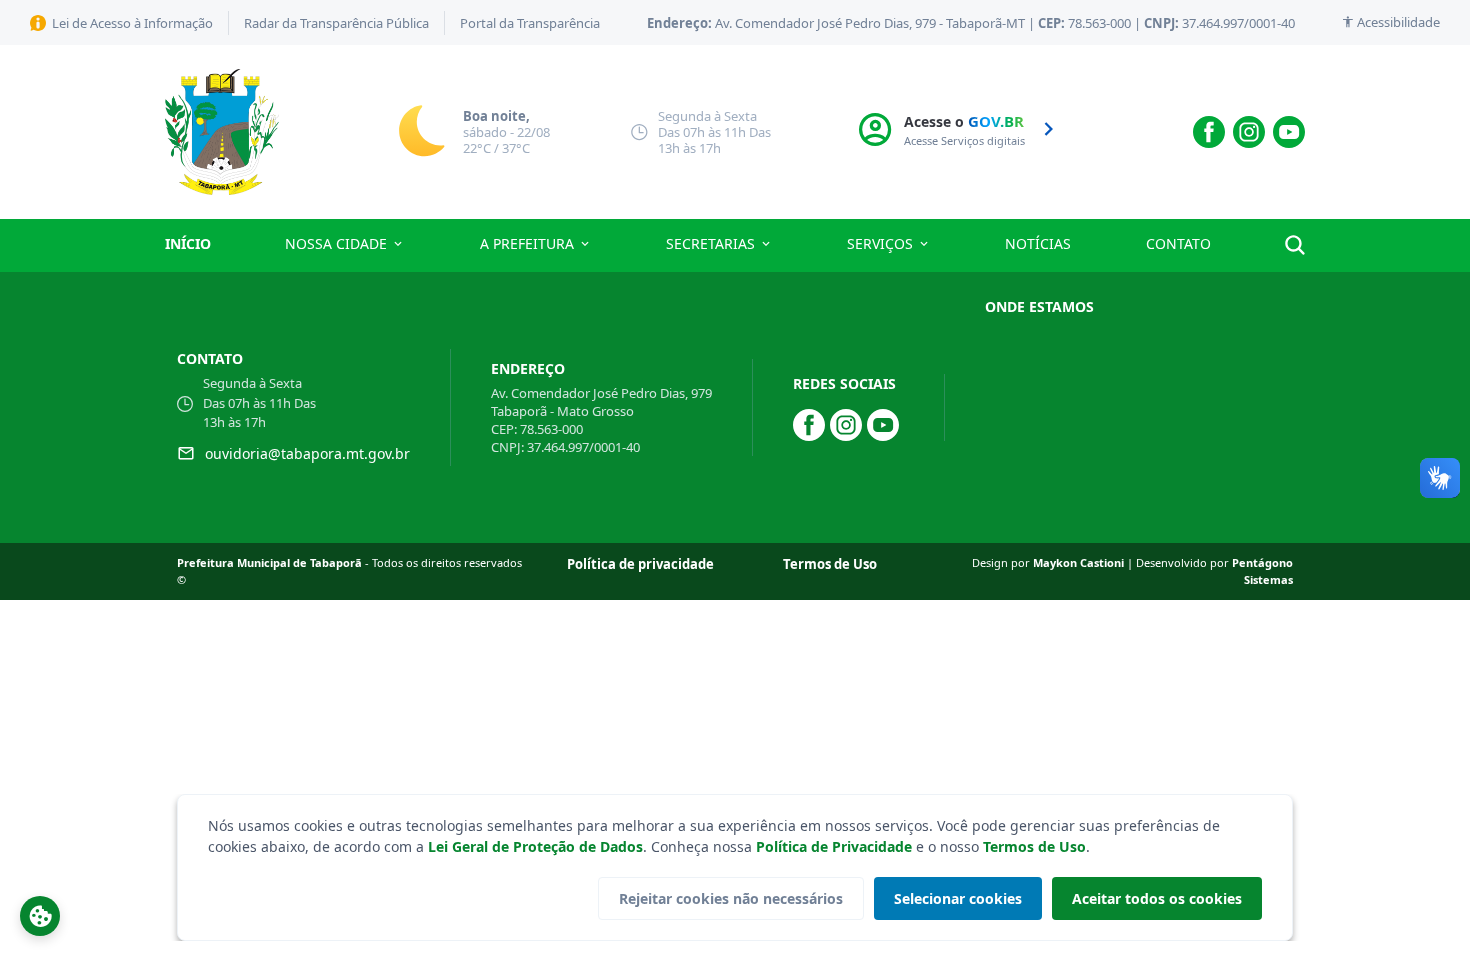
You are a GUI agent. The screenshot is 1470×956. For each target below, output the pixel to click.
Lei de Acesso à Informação (132, 23)
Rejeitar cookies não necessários (731, 898)
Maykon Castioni (1080, 562)
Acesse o (966, 130)
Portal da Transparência (530, 23)
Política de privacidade (640, 564)
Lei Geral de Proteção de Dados (535, 846)
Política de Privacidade (834, 846)
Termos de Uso (1034, 846)
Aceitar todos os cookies (1157, 898)
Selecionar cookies (958, 898)
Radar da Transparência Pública (336, 23)
